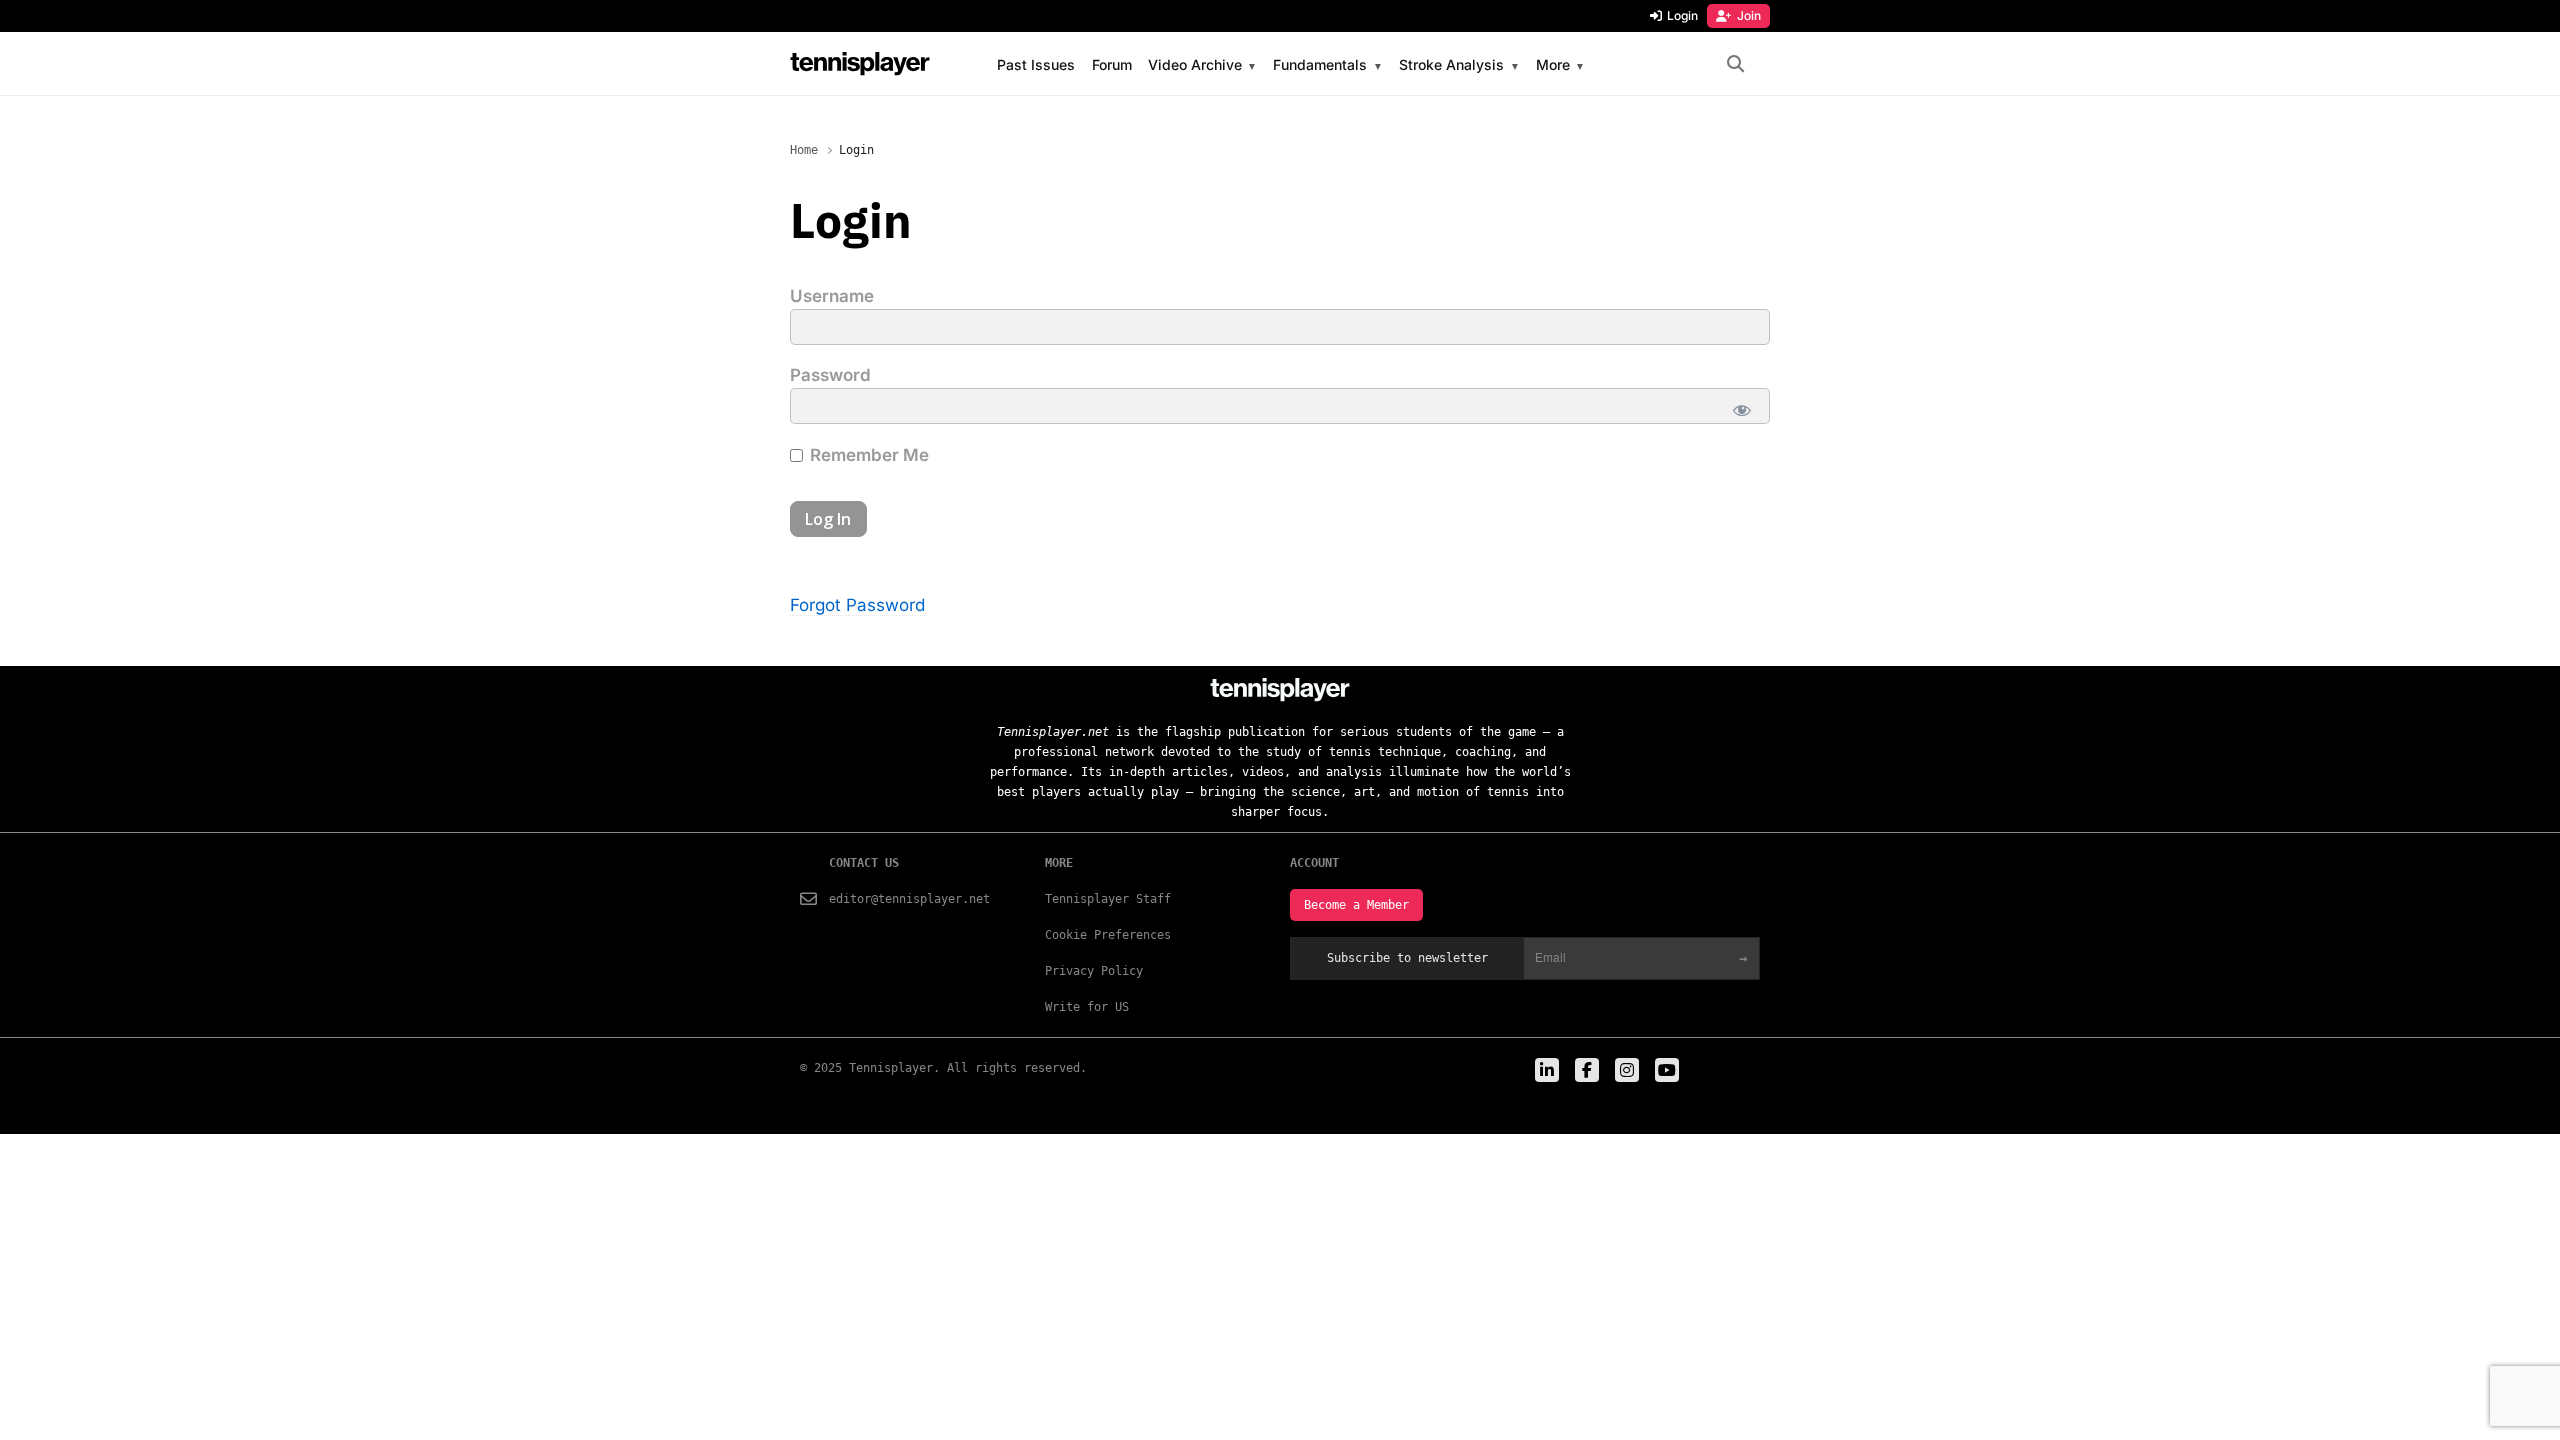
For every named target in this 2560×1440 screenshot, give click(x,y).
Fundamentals (1320, 65)
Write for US (1087, 1007)
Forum (1112, 65)
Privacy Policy (1094, 971)
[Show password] (1742, 410)
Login (1682, 15)
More (1553, 65)
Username (832, 296)
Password (830, 375)
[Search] (1735, 64)
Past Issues (1036, 65)
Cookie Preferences (1108, 935)
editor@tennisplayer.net (909, 899)
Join (1749, 15)
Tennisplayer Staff (1108, 899)
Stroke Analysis (1451, 65)
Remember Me (867, 455)
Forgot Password (857, 605)
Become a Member (1356, 905)
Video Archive (1195, 65)
